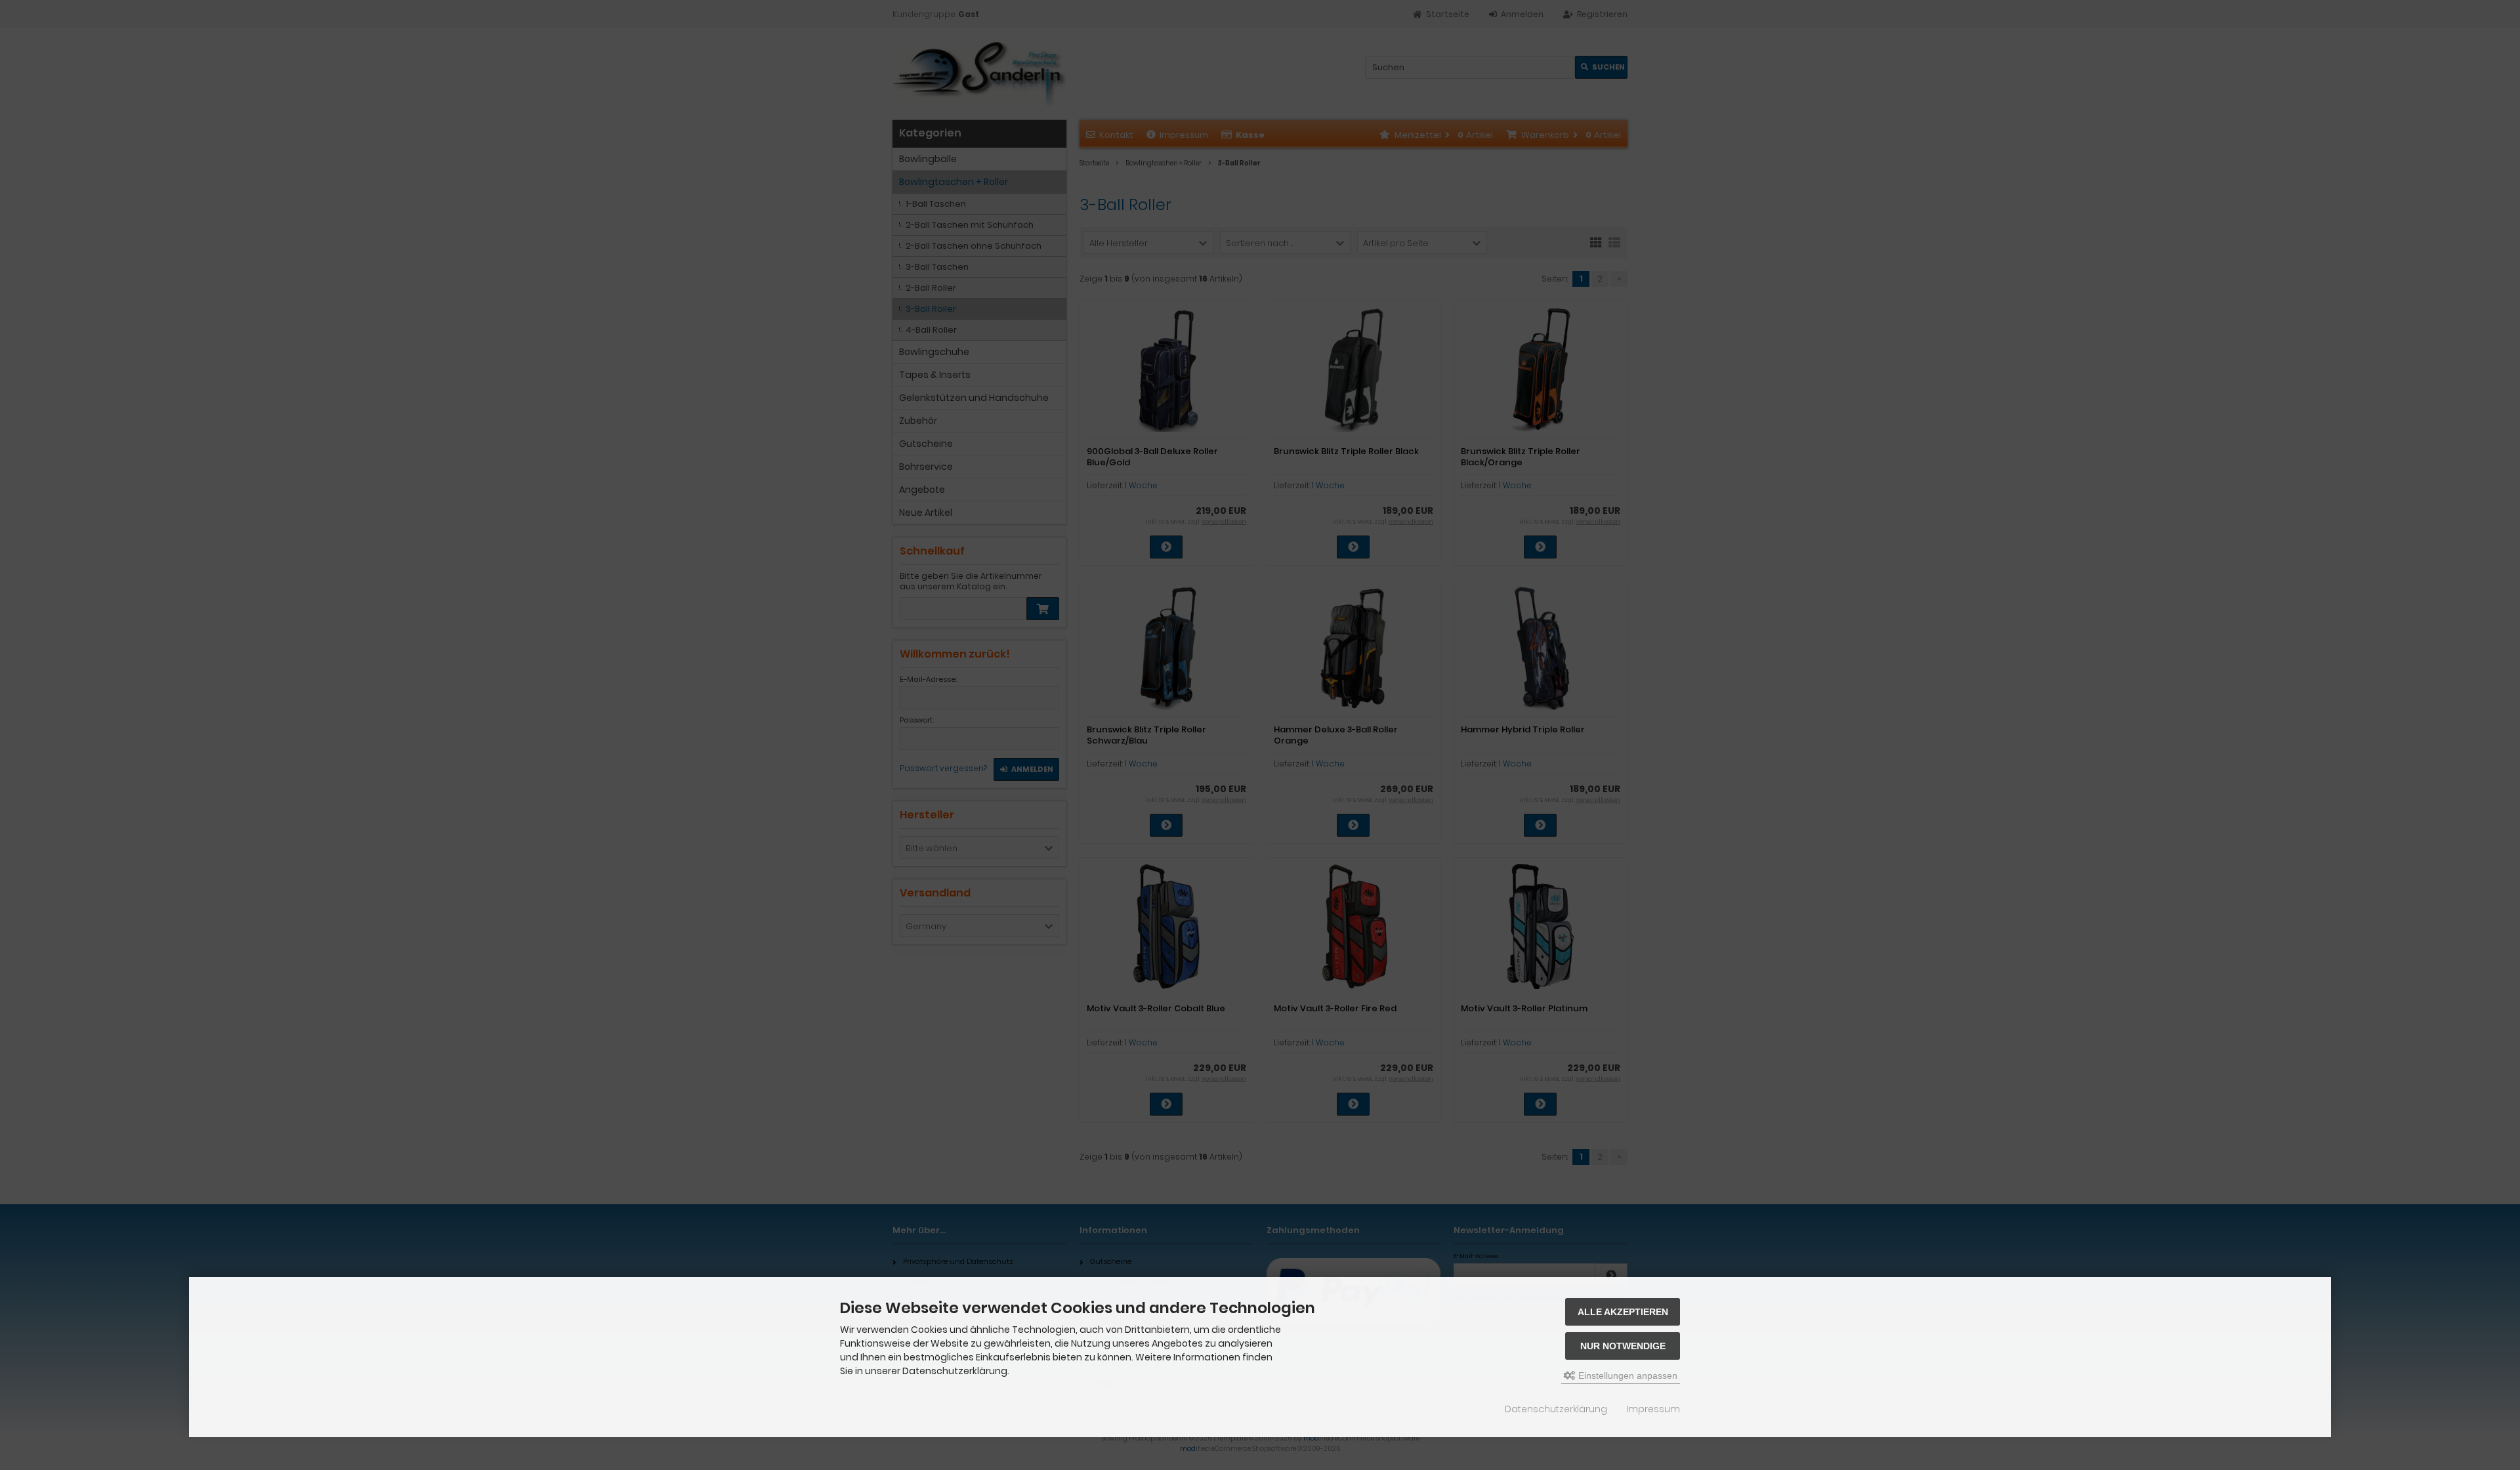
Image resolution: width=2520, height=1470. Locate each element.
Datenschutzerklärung (1556, 1409)
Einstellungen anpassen (1627, 1375)
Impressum (1653, 1409)
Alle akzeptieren (1623, 1312)
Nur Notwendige (1623, 1346)
